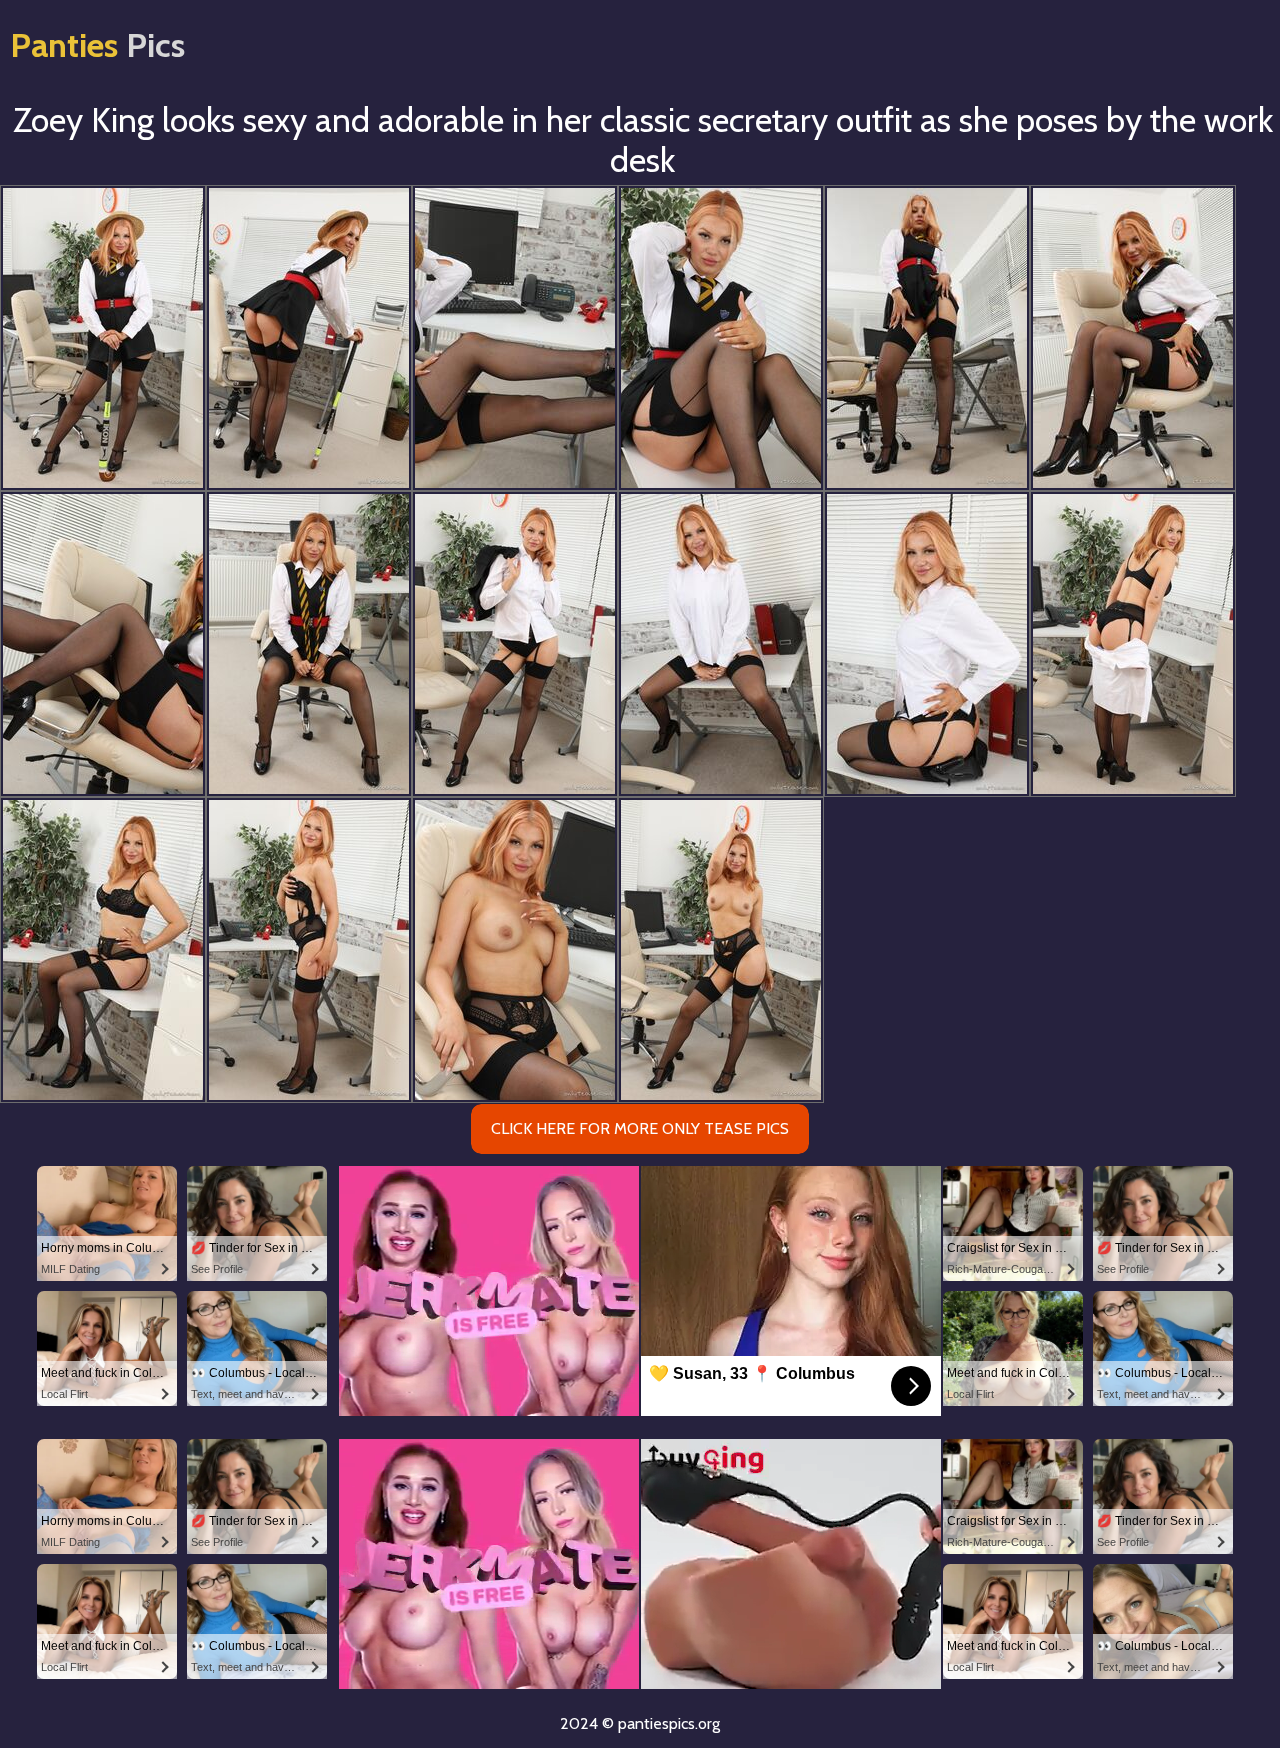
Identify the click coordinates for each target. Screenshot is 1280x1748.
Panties (97, 45)
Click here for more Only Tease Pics (640, 1128)
